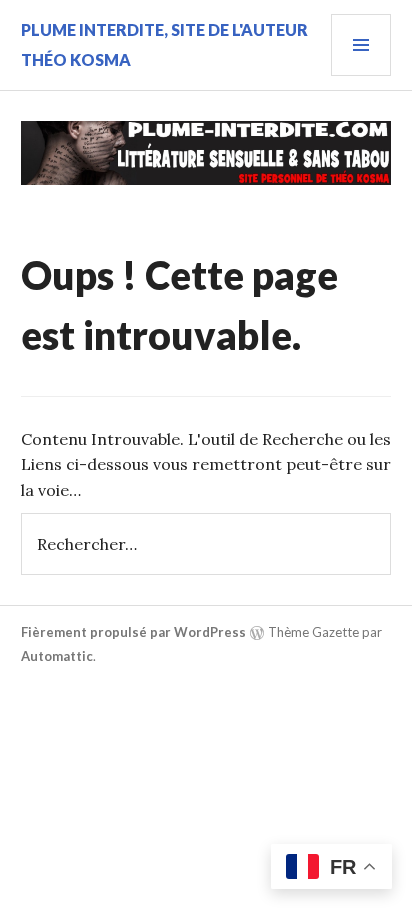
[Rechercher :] (206, 544)
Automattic (57, 656)
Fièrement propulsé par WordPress (133, 632)
